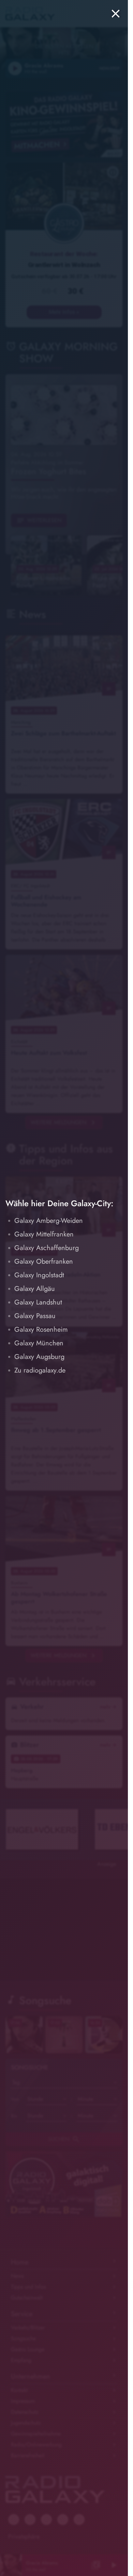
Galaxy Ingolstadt (39, 1275)
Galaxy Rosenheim (41, 1329)
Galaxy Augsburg (39, 1357)
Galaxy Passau (35, 1316)
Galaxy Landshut (38, 1302)
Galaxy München (39, 1343)
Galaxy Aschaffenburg (47, 1248)
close (116, 14)
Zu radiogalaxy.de (40, 1370)
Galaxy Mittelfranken (44, 1234)
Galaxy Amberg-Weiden (49, 1221)
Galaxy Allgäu (35, 1289)
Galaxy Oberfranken (44, 1261)
